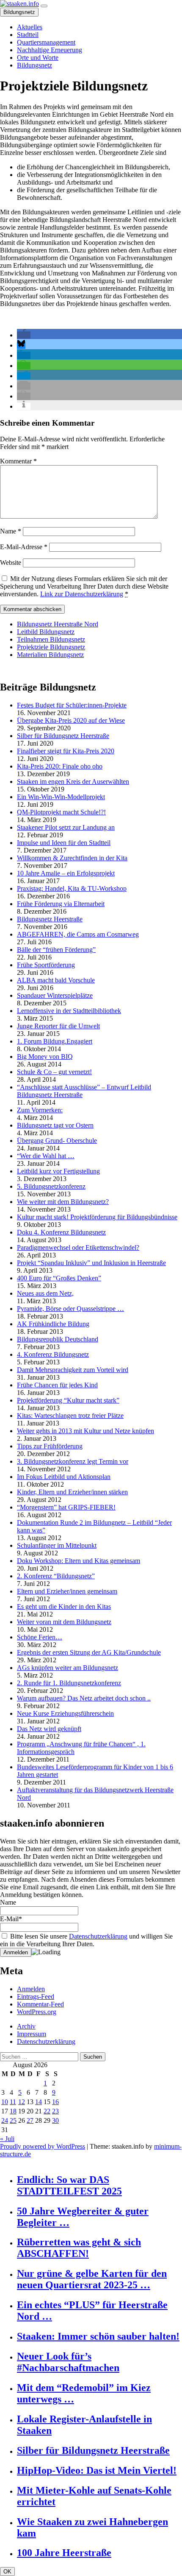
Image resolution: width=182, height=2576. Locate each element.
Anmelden (31, 1989)
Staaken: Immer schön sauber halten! (98, 2336)
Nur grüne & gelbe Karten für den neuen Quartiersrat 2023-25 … (92, 2279)
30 (55, 2120)
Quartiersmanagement (46, 42)
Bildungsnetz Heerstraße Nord (58, 624)
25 (13, 2120)
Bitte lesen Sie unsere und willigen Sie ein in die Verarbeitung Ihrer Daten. (86, 1940)
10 (5, 2102)
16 (55, 2102)
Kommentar (18, 461)
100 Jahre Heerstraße (64, 2553)
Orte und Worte (38, 58)
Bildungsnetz (19, 12)
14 (39, 2102)
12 (22, 2102)
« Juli (7, 2139)
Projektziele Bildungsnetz (51, 647)
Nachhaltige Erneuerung (50, 50)
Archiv (26, 2026)
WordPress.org (37, 2012)
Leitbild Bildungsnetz (46, 632)
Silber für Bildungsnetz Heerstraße (93, 2450)
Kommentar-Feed (40, 2004)
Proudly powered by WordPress (43, 2146)
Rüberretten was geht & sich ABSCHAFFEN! (79, 2248)
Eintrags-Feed (36, 1997)
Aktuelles (30, 27)
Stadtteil (28, 35)
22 (47, 2111)
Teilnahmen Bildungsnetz (51, 639)
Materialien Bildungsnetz (50, 655)
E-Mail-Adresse (24, 547)
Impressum (32, 2034)
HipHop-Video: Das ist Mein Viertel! (97, 2470)
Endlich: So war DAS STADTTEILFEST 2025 (69, 2185)
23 (55, 2111)
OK (7, 2572)
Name (11, 531)
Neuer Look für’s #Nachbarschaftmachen (68, 2362)
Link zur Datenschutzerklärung (82, 594)
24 (5, 2120)
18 (13, 2111)
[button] (24, 335)
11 (13, 2102)
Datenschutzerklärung (98, 1936)
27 (30, 2120)
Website (11, 563)
